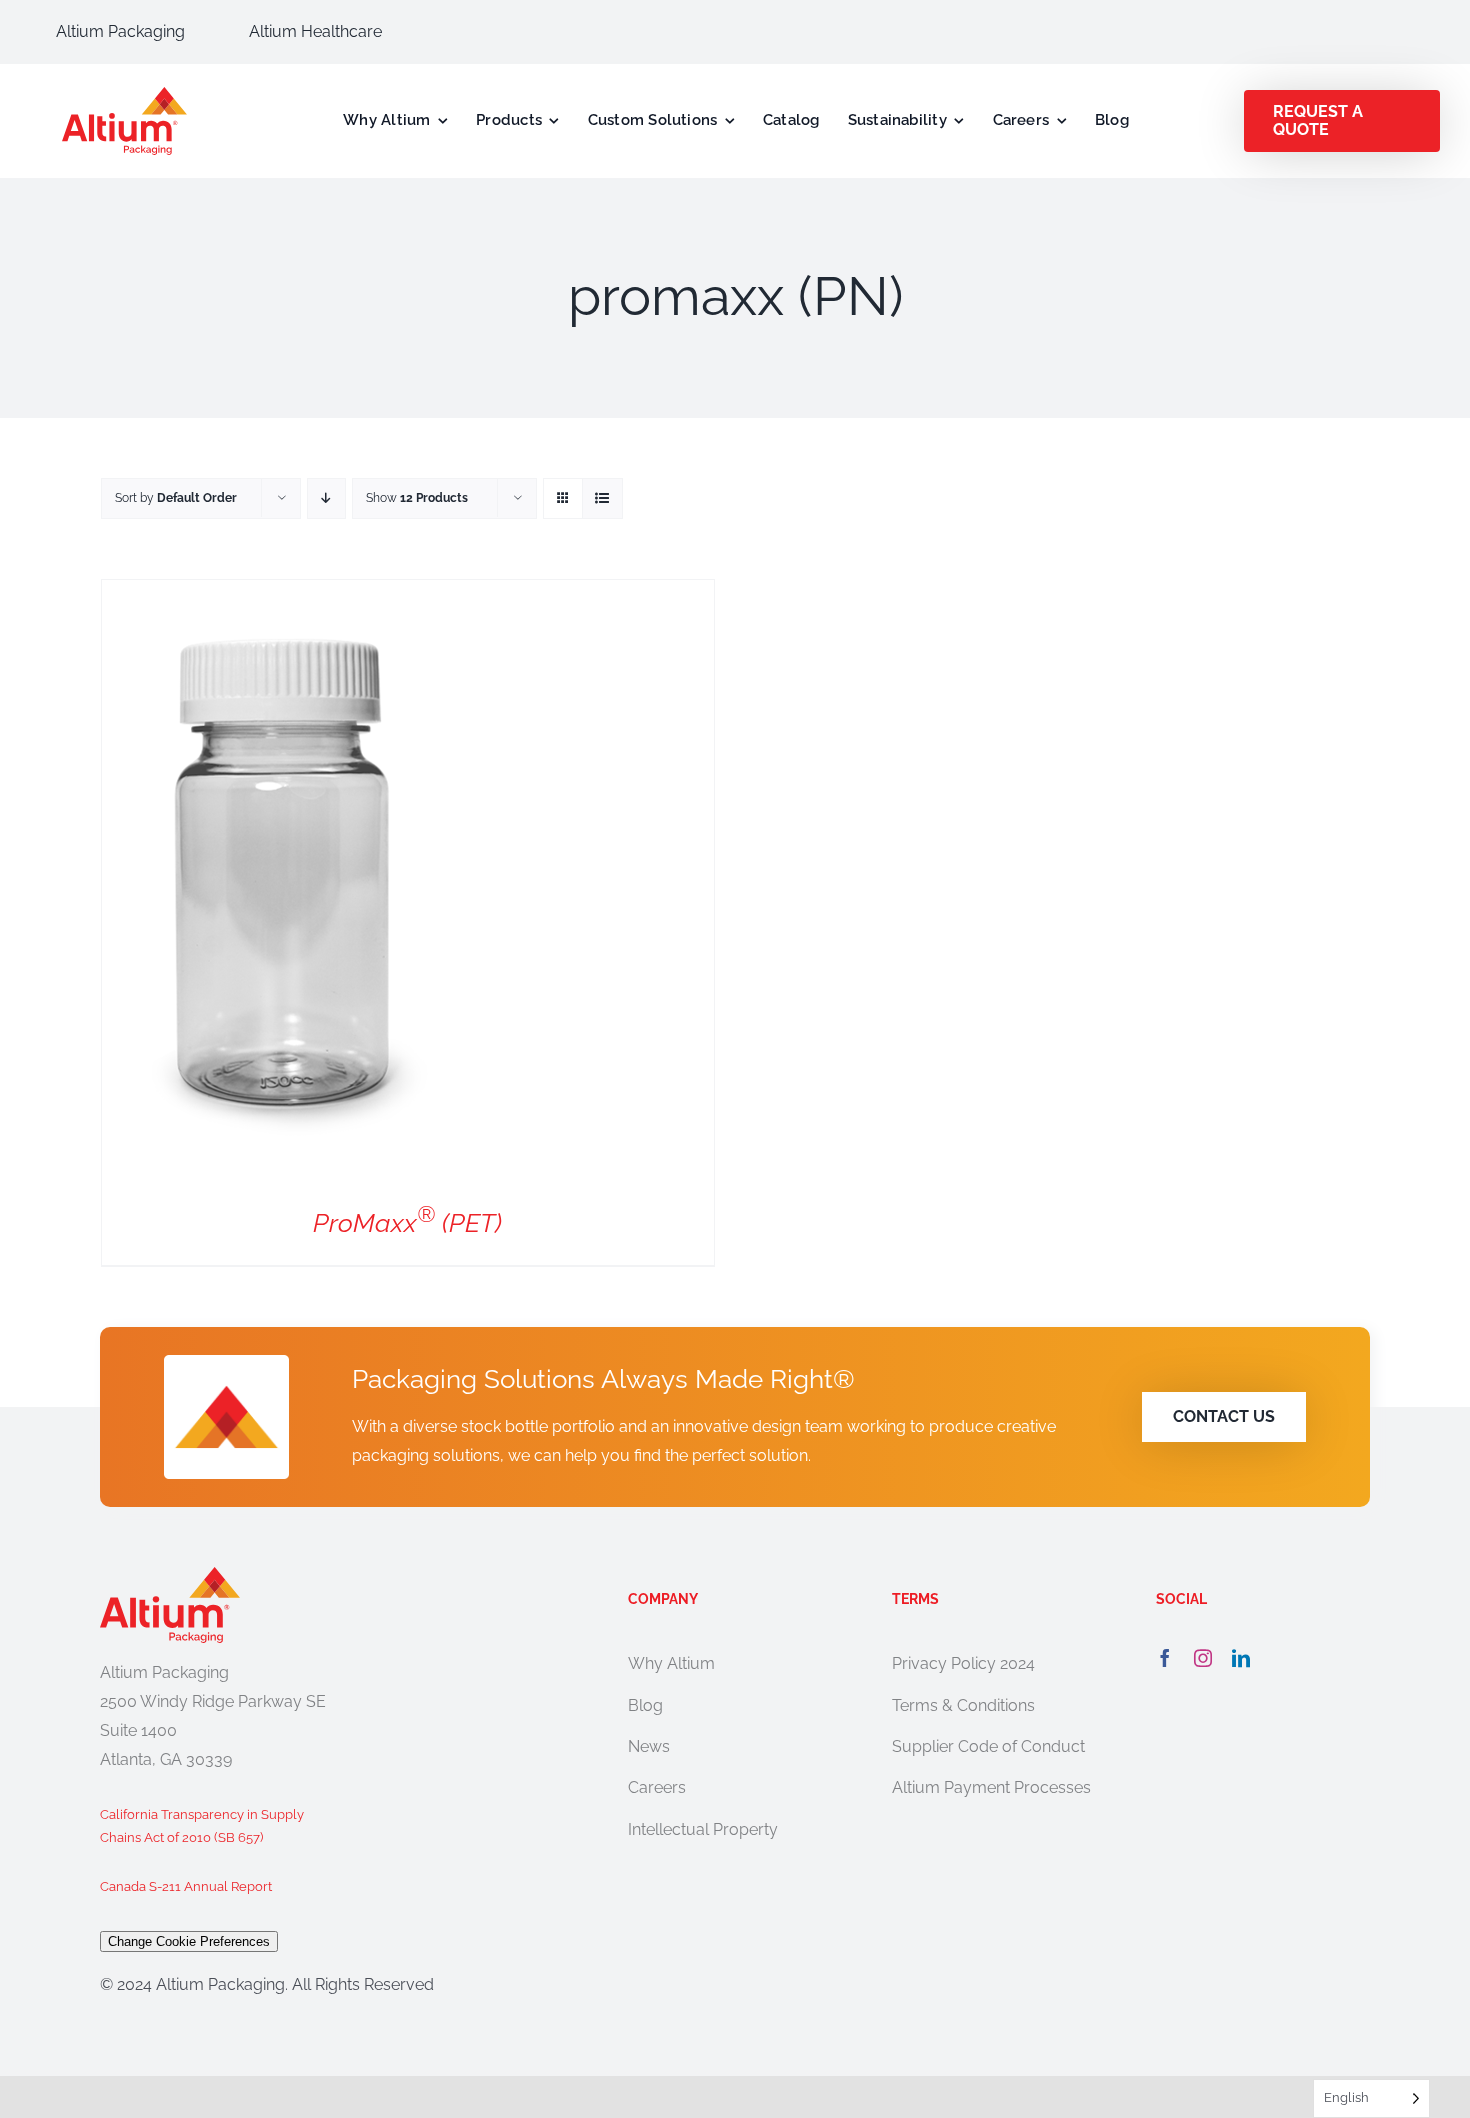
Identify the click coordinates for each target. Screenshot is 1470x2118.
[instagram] (1203, 1658)
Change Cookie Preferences (189, 1941)
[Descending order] (326, 498)
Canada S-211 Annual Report (186, 1886)
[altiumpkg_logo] (124, 94)
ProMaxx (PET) (407, 1223)
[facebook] (1165, 1658)
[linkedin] (1241, 1658)
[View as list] (602, 498)
